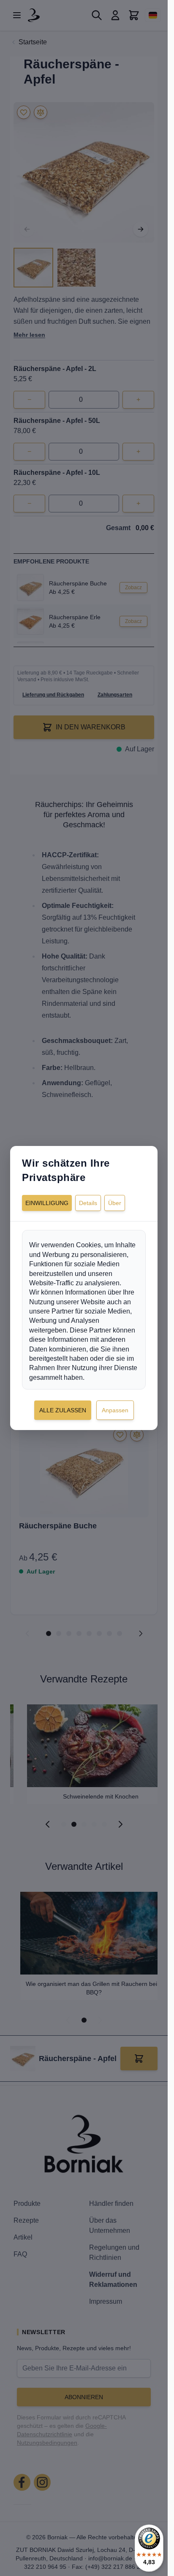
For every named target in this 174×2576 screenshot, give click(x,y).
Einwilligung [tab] (47, 1203)
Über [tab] (115, 1203)
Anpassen (115, 1410)
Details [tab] (88, 1203)
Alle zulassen (63, 1410)
